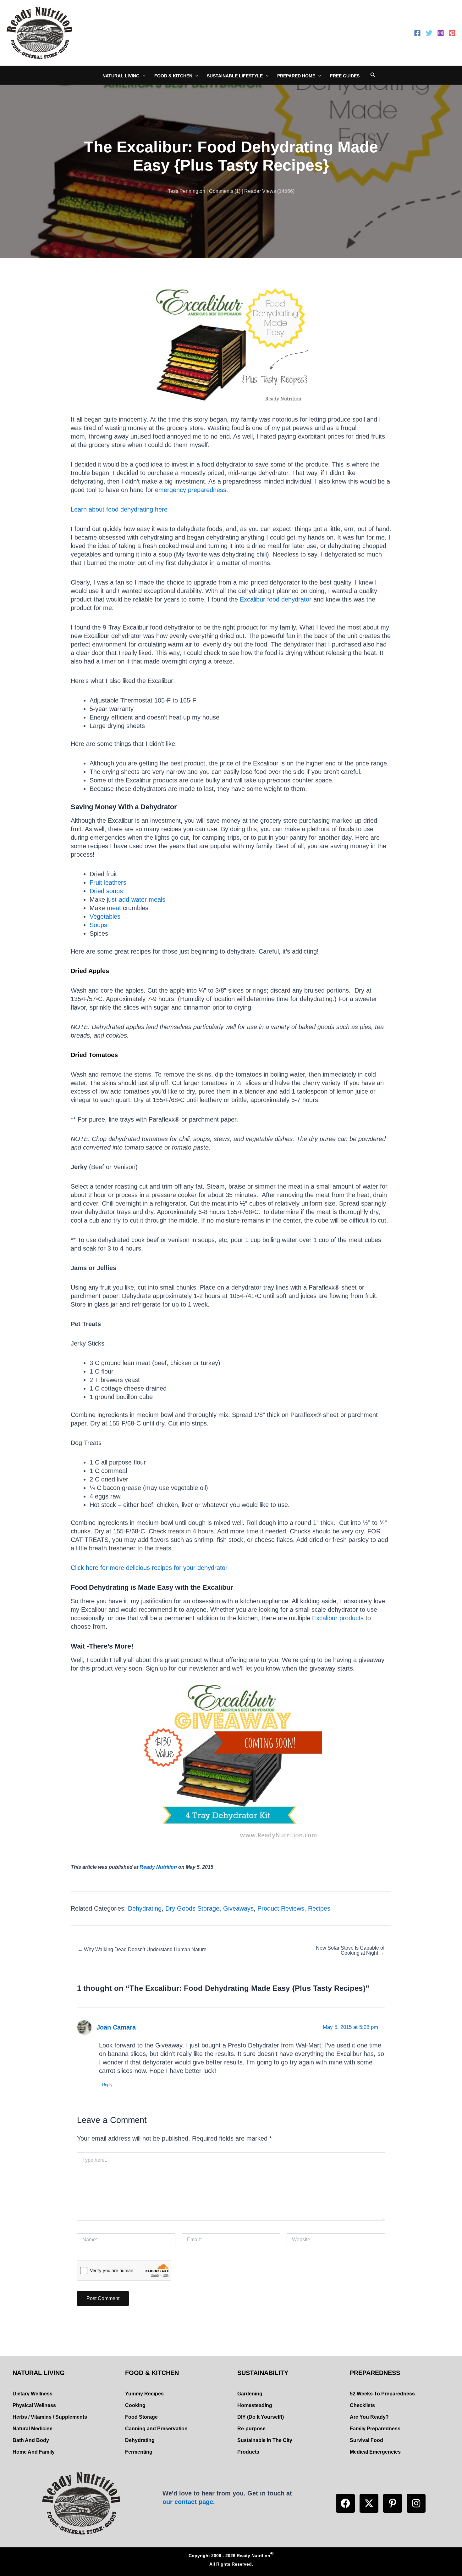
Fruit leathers (108, 882)
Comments (221, 191)
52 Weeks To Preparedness (382, 2394)
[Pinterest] (452, 33)
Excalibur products (338, 1618)
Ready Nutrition (158, 1867)
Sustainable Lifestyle (235, 76)
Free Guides (345, 76)
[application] (142, 76)
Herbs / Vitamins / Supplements (50, 2417)
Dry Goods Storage (192, 1908)
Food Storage (141, 2417)
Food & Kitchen (173, 76)
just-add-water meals (136, 899)
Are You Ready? (369, 2417)
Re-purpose (251, 2429)
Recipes (319, 1908)
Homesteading (255, 2405)
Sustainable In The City (265, 2440)
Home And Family (34, 2452)
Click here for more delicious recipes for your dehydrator (149, 1568)
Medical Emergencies (375, 2452)
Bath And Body (31, 2440)
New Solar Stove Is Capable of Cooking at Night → (350, 1951)
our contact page (188, 2502)
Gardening (250, 2394)
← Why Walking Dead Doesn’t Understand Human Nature (142, 1950)
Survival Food (366, 2440)
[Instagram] (441, 33)
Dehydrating (145, 1908)
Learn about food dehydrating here (119, 509)
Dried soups (106, 891)
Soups (98, 925)
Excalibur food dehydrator (276, 599)
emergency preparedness (191, 490)
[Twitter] (429, 33)
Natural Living (121, 76)
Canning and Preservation (156, 2429)
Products (248, 2452)
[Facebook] (417, 33)
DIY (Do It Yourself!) (261, 2417)
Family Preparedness (375, 2429)
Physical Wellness (34, 2405)
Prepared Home (296, 76)
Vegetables (105, 916)
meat (114, 908)
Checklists (362, 2405)
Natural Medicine (33, 2429)
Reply (107, 2085)
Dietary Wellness (33, 2394)
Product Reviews (281, 1908)
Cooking (135, 2405)
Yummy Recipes (144, 2394)
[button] (345, 2503)
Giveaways (238, 1908)
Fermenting (139, 2452)
